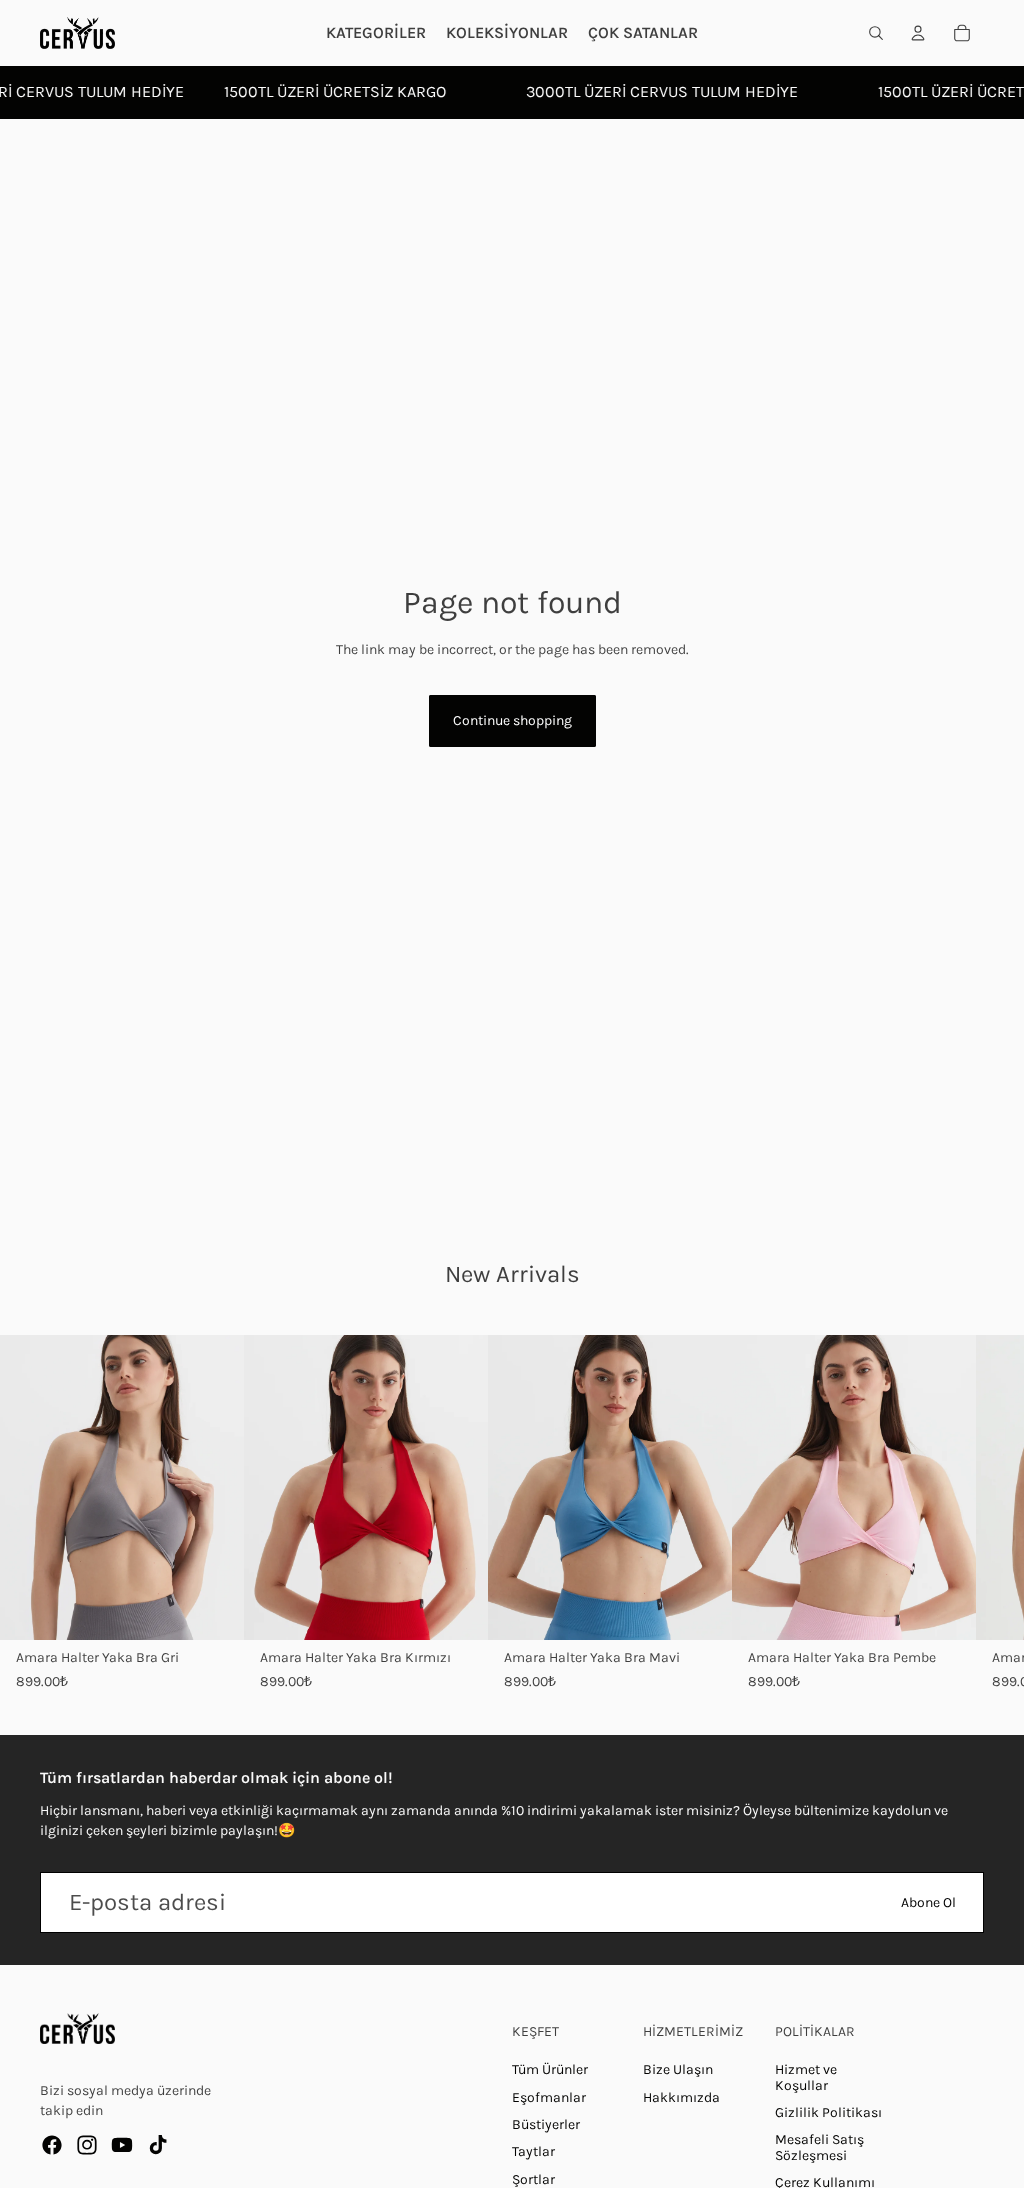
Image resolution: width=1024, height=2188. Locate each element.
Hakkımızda (681, 2097)
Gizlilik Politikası (828, 2112)
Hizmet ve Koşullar (806, 2077)
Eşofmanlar (549, 2097)
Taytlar (533, 2151)
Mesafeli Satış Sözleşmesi (819, 2147)
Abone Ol (928, 1902)
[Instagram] (87, 2145)
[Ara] (876, 33)
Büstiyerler (546, 2124)
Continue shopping (512, 720)
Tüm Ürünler (550, 2069)
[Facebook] (52, 2145)
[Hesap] (918, 33)
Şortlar (533, 2179)
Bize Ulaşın (678, 2069)
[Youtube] (122, 2145)
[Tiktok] (158, 2145)
